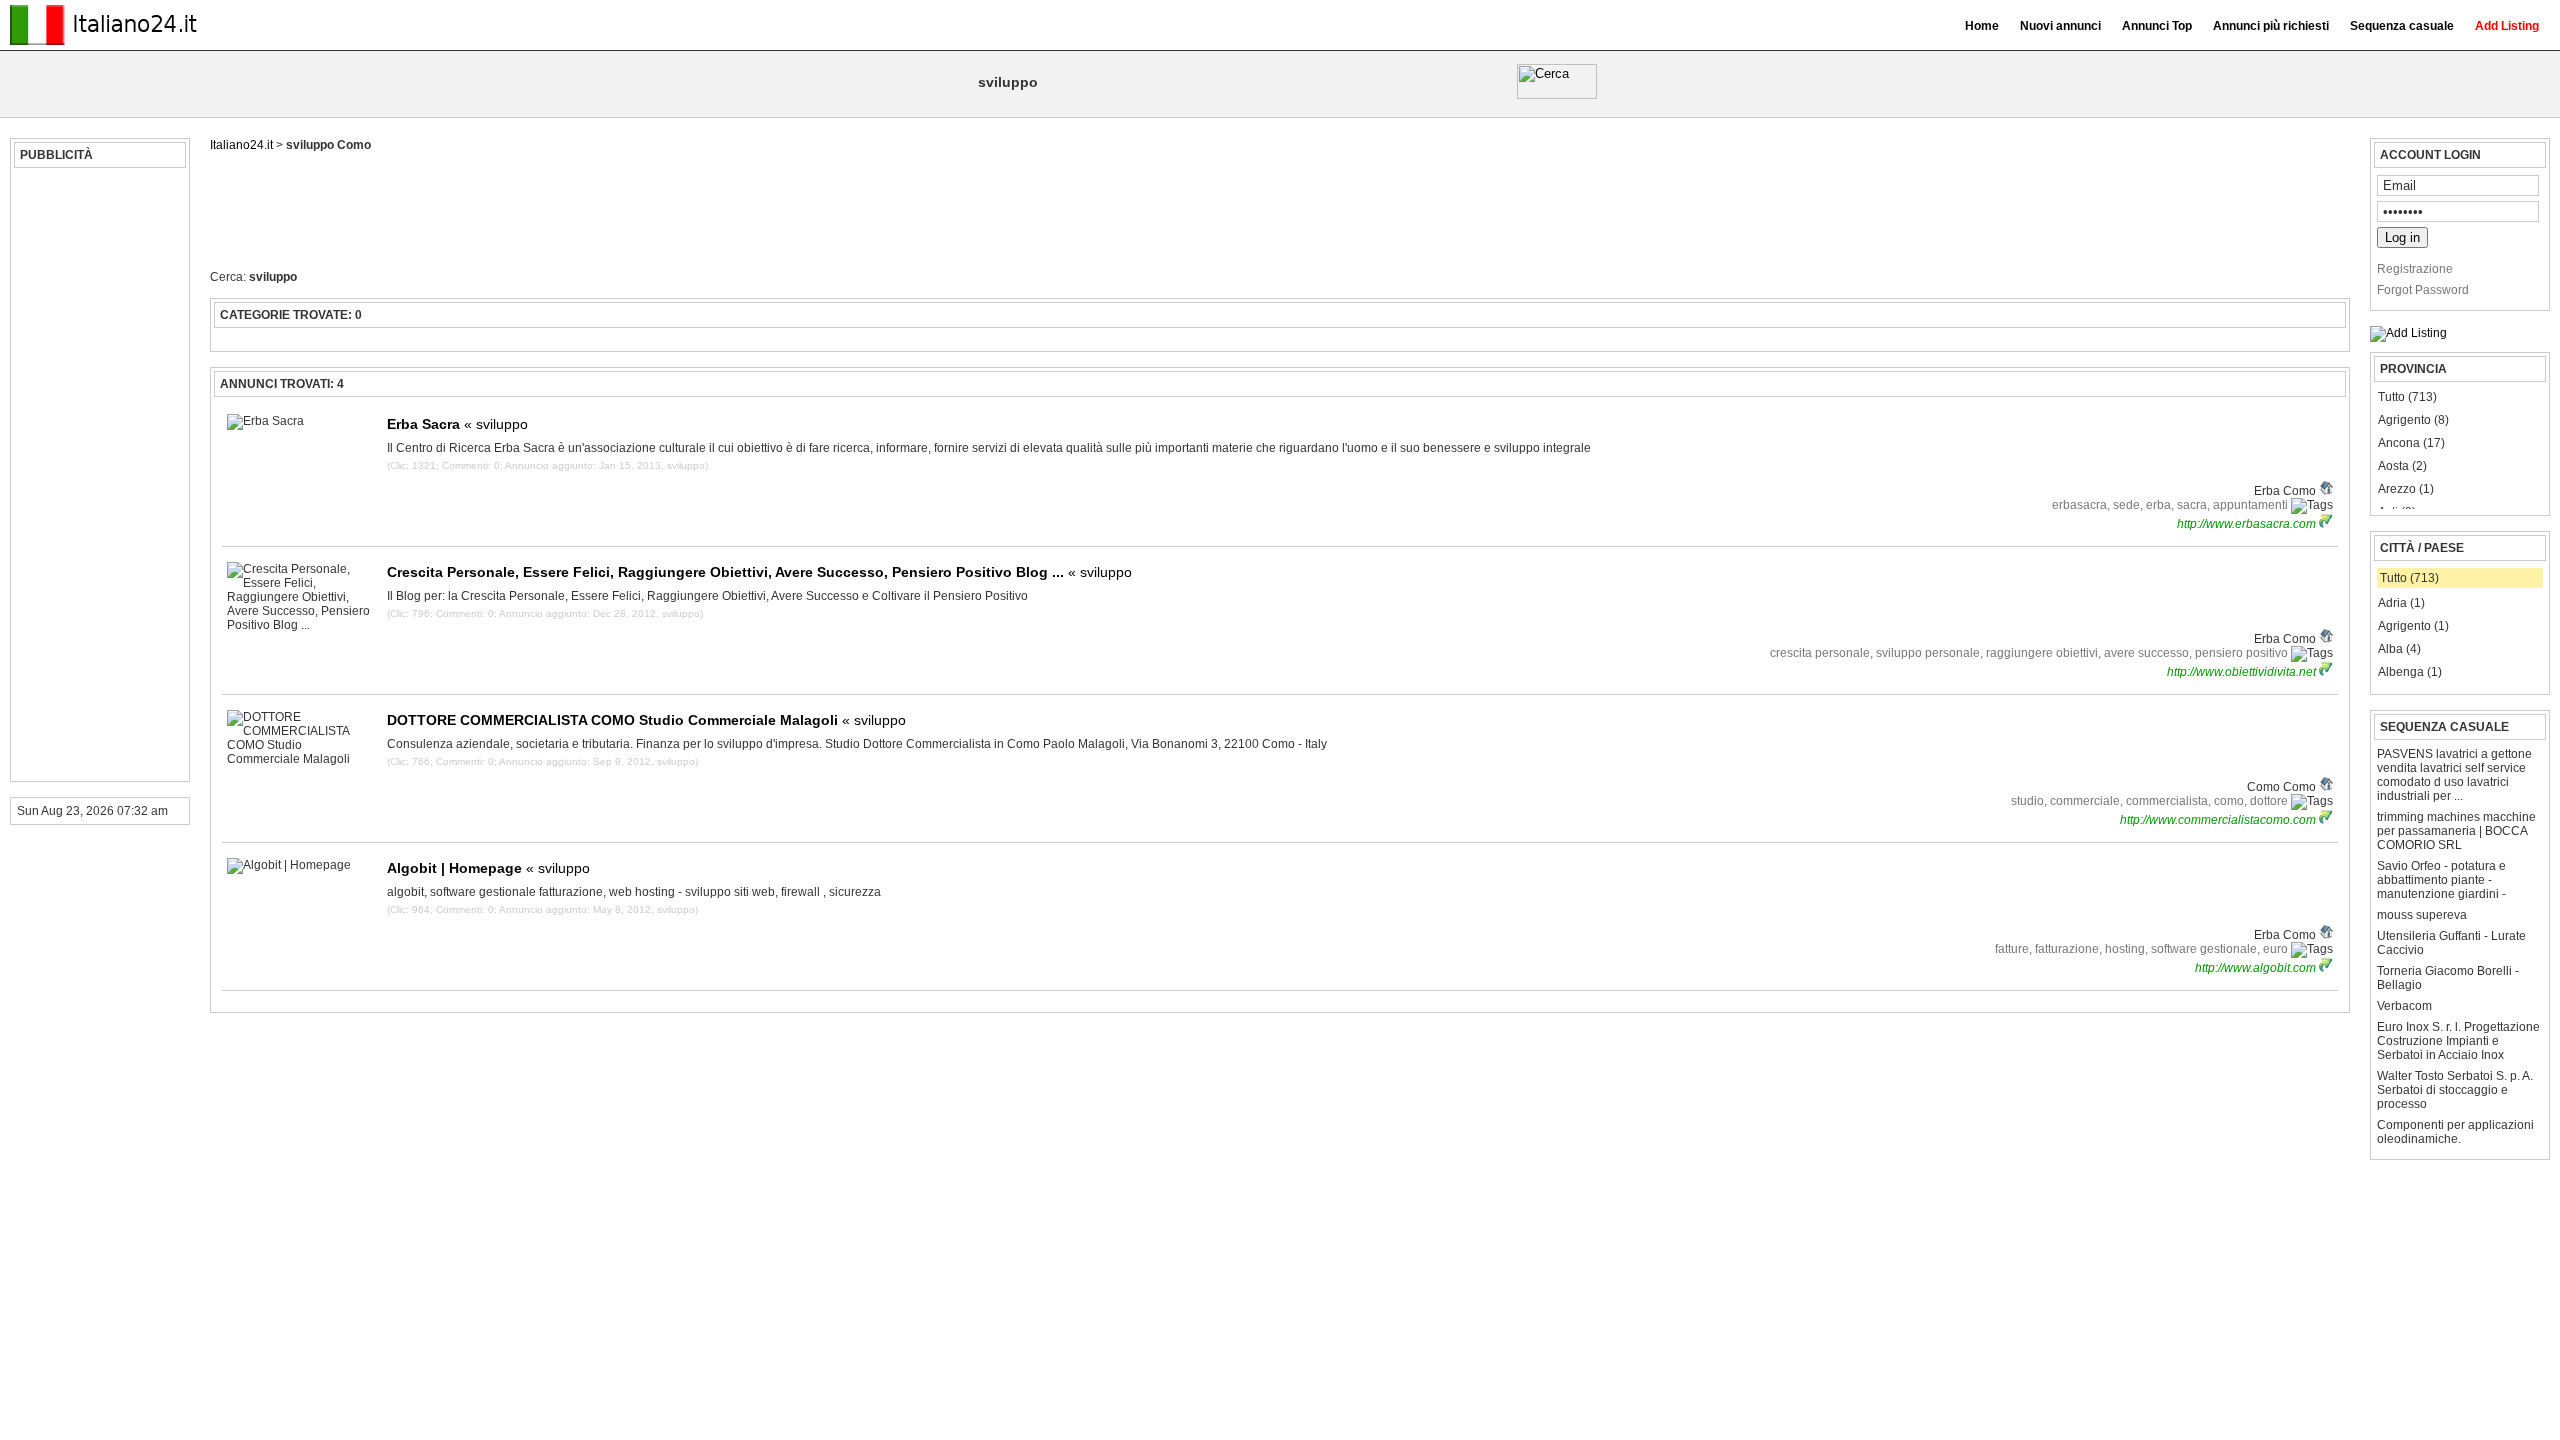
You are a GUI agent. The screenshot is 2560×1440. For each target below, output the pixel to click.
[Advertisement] (97, 475)
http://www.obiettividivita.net (2243, 672)
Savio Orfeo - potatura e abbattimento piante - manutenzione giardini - (2441, 880)
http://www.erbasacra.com (2248, 524)
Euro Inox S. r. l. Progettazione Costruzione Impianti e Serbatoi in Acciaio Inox (2458, 1041)
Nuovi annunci (2060, 26)
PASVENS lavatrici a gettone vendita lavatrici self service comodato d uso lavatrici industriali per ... (2454, 775)
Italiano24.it (241, 145)
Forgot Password (2423, 290)
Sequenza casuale (2402, 26)
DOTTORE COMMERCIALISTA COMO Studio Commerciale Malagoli (646, 720)
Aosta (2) (2402, 466)
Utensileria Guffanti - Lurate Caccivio (2451, 943)
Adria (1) (2401, 603)
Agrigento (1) (2413, 626)
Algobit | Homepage (488, 868)
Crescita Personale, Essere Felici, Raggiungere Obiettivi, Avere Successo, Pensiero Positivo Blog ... (759, 572)
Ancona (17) (2411, 443)
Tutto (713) (2407, 397)
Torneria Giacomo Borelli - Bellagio (2448, 978)
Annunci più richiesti (2271, 26)
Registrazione (2415, 269)
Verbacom (2404, 1006)
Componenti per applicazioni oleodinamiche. (2455, 1132)
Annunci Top (2157, 26)
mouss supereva (2422, 915)
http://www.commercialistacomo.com (2219, 820)
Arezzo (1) (2406, 489)
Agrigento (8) (2413, 420)
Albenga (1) (2410, 672)
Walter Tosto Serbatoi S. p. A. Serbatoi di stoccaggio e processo (2455, 1090)
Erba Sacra (457, 424)
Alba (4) (2399, 649)
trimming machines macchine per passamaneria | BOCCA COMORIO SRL (2456, 831)
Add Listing (2507, 26)
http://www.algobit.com (2257, 968)
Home (1982, 26)
